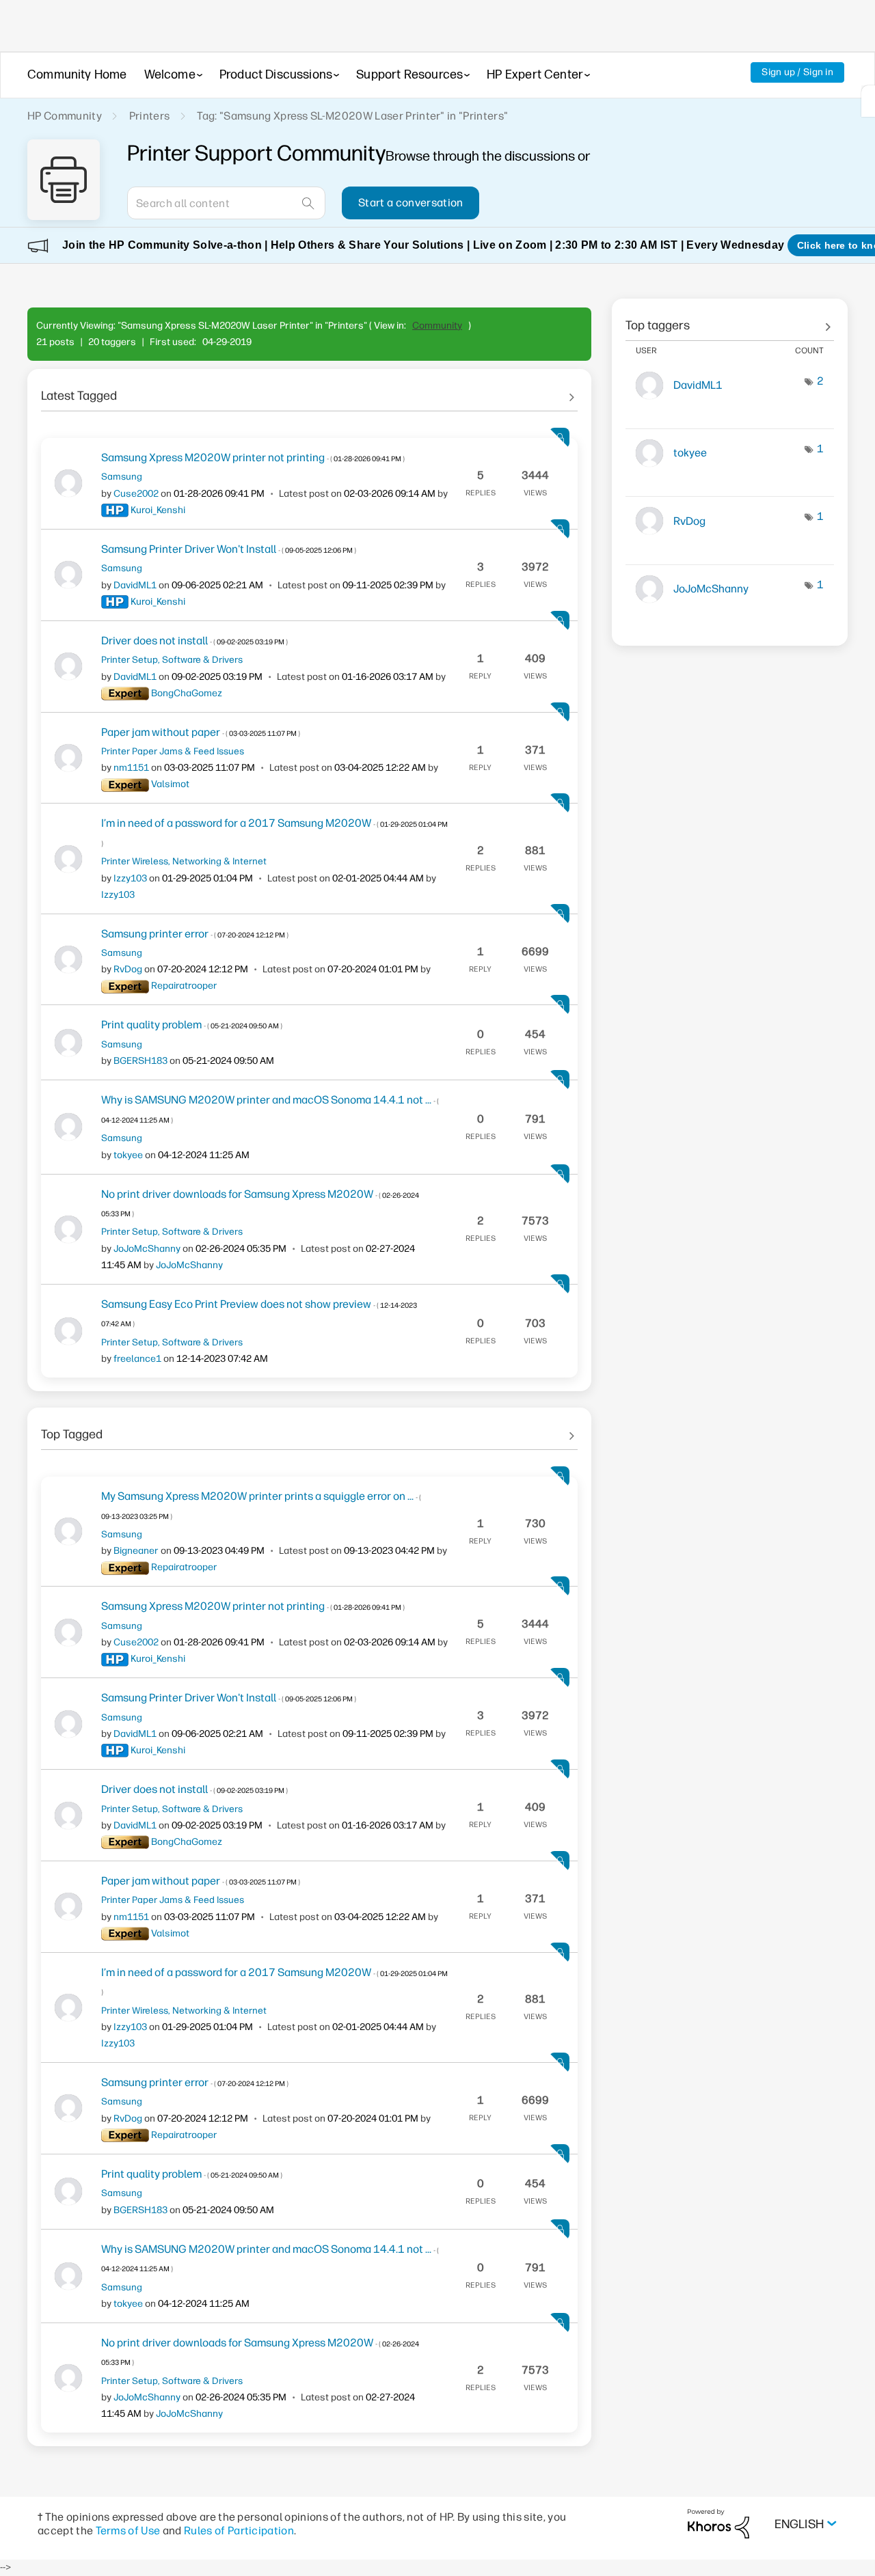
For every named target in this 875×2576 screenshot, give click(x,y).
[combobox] (226, 203)
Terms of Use (128, 2531)
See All (309, 391)
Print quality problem (192, 1025)
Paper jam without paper (201, 732)
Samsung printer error (195, 934)
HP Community (65, 116)
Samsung (122, 476)
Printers (150, 116)
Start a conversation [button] (410, 203)
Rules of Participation (239, 2531)
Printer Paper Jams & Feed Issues (173, 751)
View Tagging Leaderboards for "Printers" (730, 320)
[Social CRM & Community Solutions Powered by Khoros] (718, 2523)
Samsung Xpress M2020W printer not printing (253, 457)
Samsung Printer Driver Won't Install (229, 549)
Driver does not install (194, 641)
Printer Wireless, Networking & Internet (184, 861)
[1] (868, 101)
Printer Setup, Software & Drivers (172, 659)
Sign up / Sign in (797, 72)
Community (437, 326)
